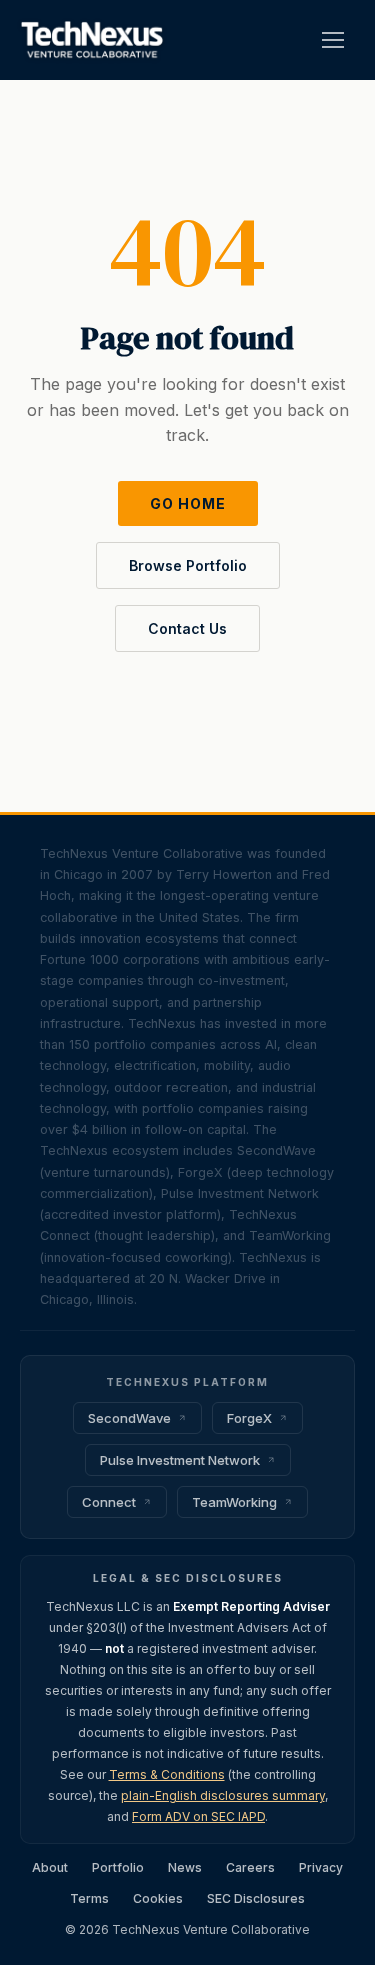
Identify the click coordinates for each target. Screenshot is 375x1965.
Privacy (321, 1867)
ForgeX (249, 1418)
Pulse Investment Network (180, 1460)
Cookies (158, 1898)
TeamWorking (234, 1502)
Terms (89, 1898)
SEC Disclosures (256, 1898)
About (50, 1867)
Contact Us (187, 628)
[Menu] (333, 40)
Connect (109, 1502)
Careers (250, 1867)
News (185, 1867)
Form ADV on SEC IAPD (198, 1816)
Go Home (188, 503)
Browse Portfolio (188, 565)
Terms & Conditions (167, 1774)
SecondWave (129, 1418)
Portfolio (118, 1867)
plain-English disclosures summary (223, 1795)
